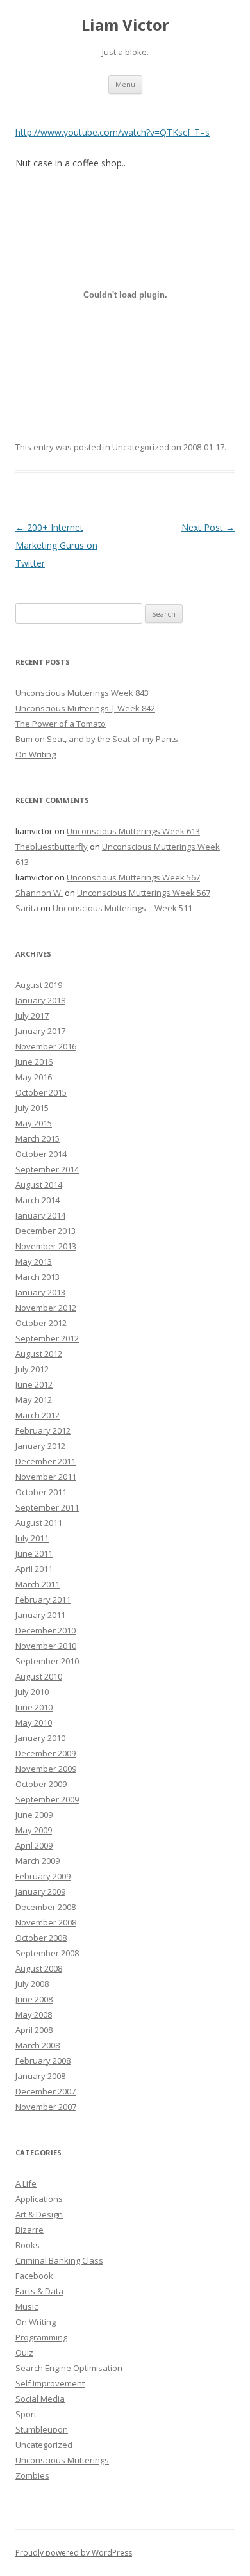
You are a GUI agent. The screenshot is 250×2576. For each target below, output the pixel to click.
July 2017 (32, 1016)
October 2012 (41, 1323)
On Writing (36, 754)
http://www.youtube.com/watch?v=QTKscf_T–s (113, 132)
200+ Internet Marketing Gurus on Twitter (56, 545)
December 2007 (46, 2091)
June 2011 (34, 1553)
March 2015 (37, 1138)
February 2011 (43, 1600)
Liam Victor (125, 25)
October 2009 (41, 1784)
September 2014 (47, 1169)
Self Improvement (50, 2383)
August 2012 (39, 1354)
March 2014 (37, 1200)
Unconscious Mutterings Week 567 (133, 877)
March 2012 (37, 1415)
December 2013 (46, 1231)
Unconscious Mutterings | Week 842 (85, 708)
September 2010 (47, 1661)
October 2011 (41, 1492)
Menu (125, 84)
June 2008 (34, 1999)
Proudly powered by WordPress (74, 2553)
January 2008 (40, 2076)
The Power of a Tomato (61, 724)
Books (28, 2245)
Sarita (27, 908)
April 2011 (34, 1569)
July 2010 (32, 1692)
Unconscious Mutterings (62, 2460)
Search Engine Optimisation (69, 2368)
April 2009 (34, 1845)
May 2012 (34, 1400)
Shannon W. (39, 893)
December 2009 (46, 1753)
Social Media (40, 2399)
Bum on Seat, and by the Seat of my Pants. (98, 739)
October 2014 (41, 1154)
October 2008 (41, 1938)
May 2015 (34, 1123)
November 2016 (46, 1046)
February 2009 (43, 1876)
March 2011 (37, 1584)
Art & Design (39, 2214)
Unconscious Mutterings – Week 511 (122, 908)
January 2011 (40, 1615)
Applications (39, 2199)
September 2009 (47, 1799)
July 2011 (32, 1538)
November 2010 (46, 1646)
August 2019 (39, 985)
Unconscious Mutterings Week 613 (133, 831)
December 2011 (46, 1461)
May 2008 (34, 2014)
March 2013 (37, 1277)
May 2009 (34, 1830)
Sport (26, 2414)
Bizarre (29, 2230)
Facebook (34, 2276)
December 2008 (46, 1907)
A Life (26, 2183)
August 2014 (39, 1185)
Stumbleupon (42, 2429)
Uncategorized (141, 447)
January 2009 (40, 1891)
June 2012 (34, 1384)
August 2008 (39, 1968)
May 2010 (34, 1722)
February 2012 (43, 1430)
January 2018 (40, 1000)
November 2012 (46, 1308)
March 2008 (37, 2045)
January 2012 (40, 1446)
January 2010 (40, 1738)
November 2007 (46, 2107)
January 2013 (40, 1292)
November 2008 (46, 1922)
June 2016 (34, 1062)
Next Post (208, 527)
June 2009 (34, 1815)
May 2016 (34, 1077)
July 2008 (32, 1984)
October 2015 (41, 1092)
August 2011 (39, 1523)
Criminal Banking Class (59, 2260)
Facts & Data (39, 2291)
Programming (41, 2337)
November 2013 (46, 1246)
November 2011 (46, 1477)
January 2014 (40, 1215)
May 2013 (34, 1261)
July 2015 (32, 1108)
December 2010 (46, 1630)
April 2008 (34, 2030)
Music (27, 2306)
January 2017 (40, 1031)
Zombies (32, 2475)
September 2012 (47, 1338)
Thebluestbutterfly (52, 847)
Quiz (24, 2353)
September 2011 (47, 1507)
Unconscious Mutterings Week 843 (82, 693)
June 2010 (34, 1707)
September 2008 (47, 1953)
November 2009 (46, 1769)
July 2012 (32, 1369)
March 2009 (37, 1861)
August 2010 (39, 1676)
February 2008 (43, 2061)
